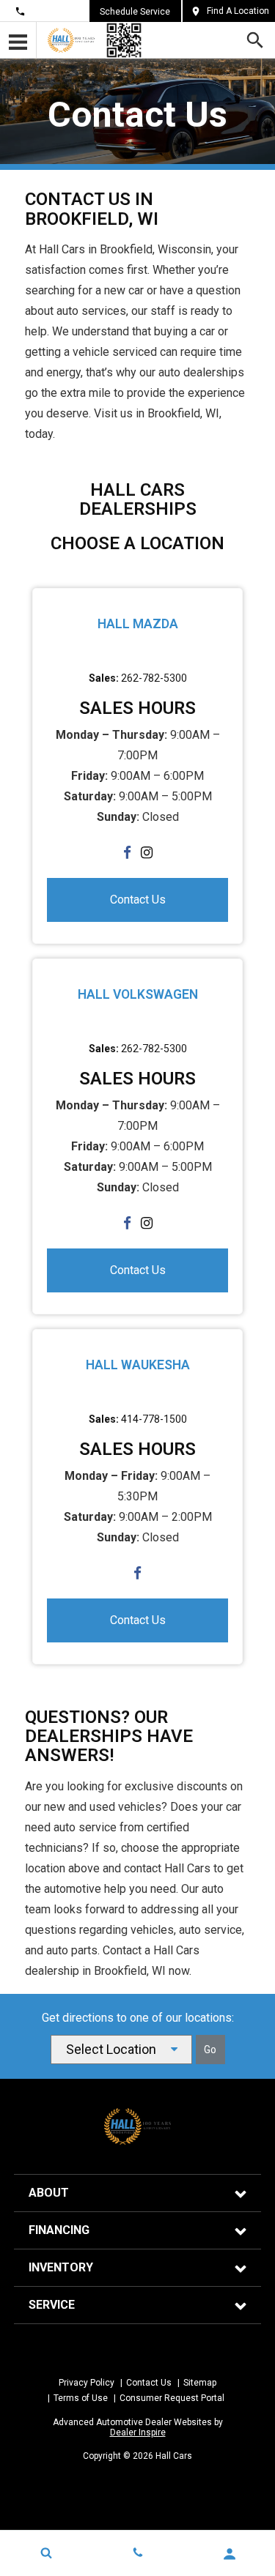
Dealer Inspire (138, 2432)
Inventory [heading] (61, 2267)
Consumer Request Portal (172, 2398)
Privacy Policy (87, 2383)
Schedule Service (135, 12)
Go (210, 2050)
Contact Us (52, 11)
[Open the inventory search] (255, 40)
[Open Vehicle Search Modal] (46, 2553)
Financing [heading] (59, 2230)
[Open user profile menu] (229, 2554)
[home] (71, 40)
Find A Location (238, 11)
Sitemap (200, 2383)
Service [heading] (52, 2305)
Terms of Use (81, 2398)
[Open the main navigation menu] (18, 40)
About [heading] (49, 2193)
